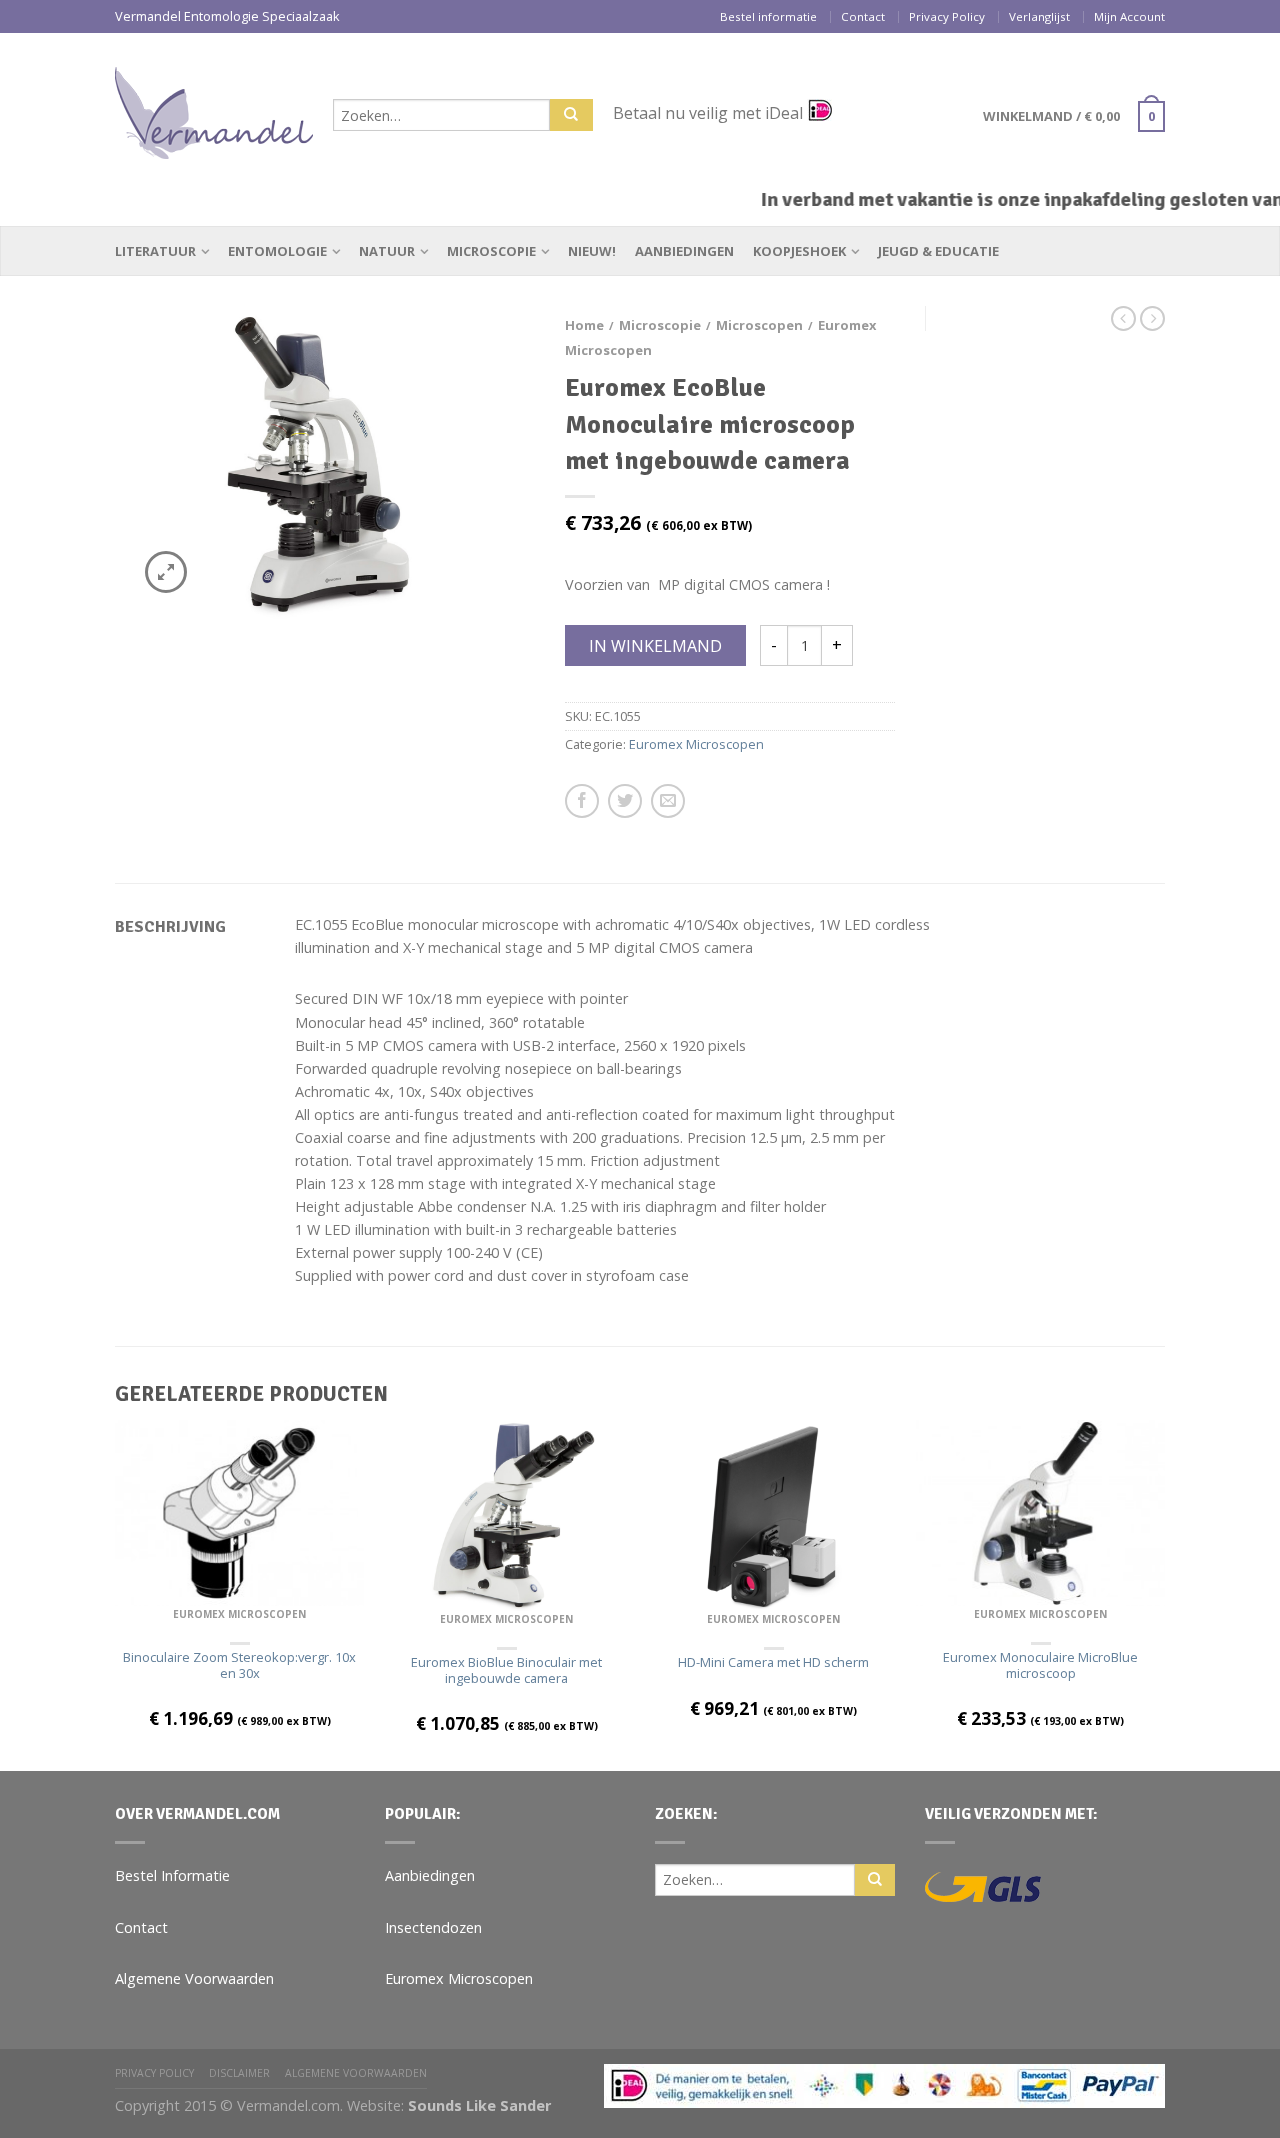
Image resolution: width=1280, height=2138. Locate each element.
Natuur (387, 251)
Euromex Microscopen (696, 744)
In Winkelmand (655, 646)
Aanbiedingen (684, 251)
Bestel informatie (768, 16)
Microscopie (491, 251)
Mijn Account (1129, 16)
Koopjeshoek (799, 251)
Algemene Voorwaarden (194, 1978)
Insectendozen (433, 1927)
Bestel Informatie (172, 1875)
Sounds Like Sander (479, 2105)
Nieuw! (592, 251)
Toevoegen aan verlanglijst (485, 356)
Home (584, 325)
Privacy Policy (947, 16)
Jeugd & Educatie (938, 251)
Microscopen (759, 325)
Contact (863, 16)
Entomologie (277, 251)
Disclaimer (239, 2073)
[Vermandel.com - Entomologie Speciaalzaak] (214, 108)
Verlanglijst (1039, 16)
